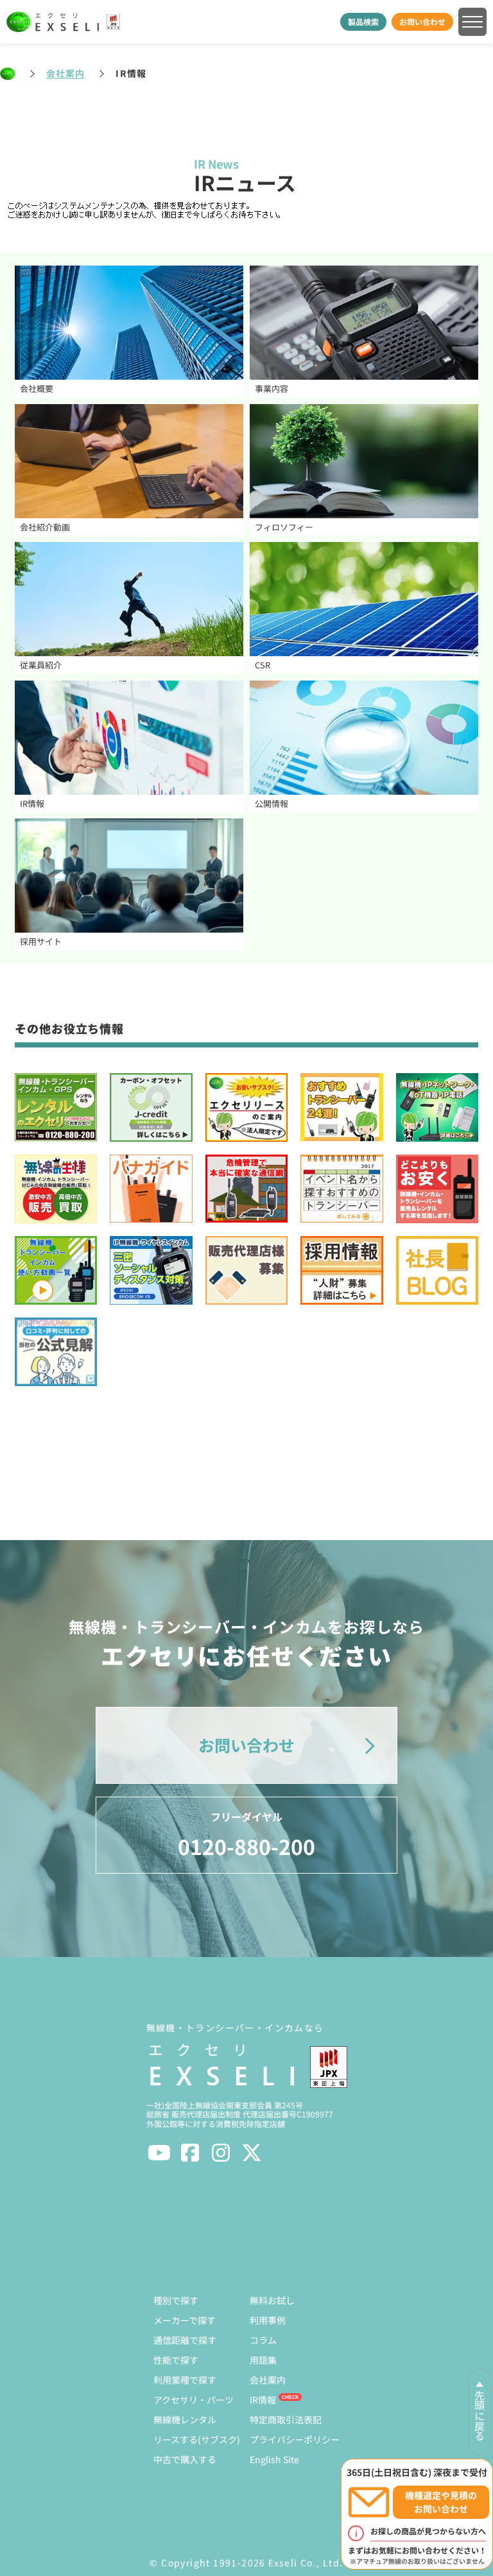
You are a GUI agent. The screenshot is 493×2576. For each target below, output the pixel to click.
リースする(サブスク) (197, 2439)
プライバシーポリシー (295, 2439)
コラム (263, 2340)
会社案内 (65, 73)
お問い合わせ (422, 21)
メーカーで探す (185, 2320)
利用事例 (268, 2320)
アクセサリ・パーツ (194, 2400)
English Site (274, 2459)
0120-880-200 (246, 1835)
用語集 (263, 2360)
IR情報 (263, 2400)
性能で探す (176, 2360)
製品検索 (363, 21)
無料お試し (272, 2300)
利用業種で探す (185, 2380)
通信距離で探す (185, 2340)
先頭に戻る (480, 2416)
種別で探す (176, 2300)
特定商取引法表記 (286, 2419)
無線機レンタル (185, 2419)
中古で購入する (185, 2459)
